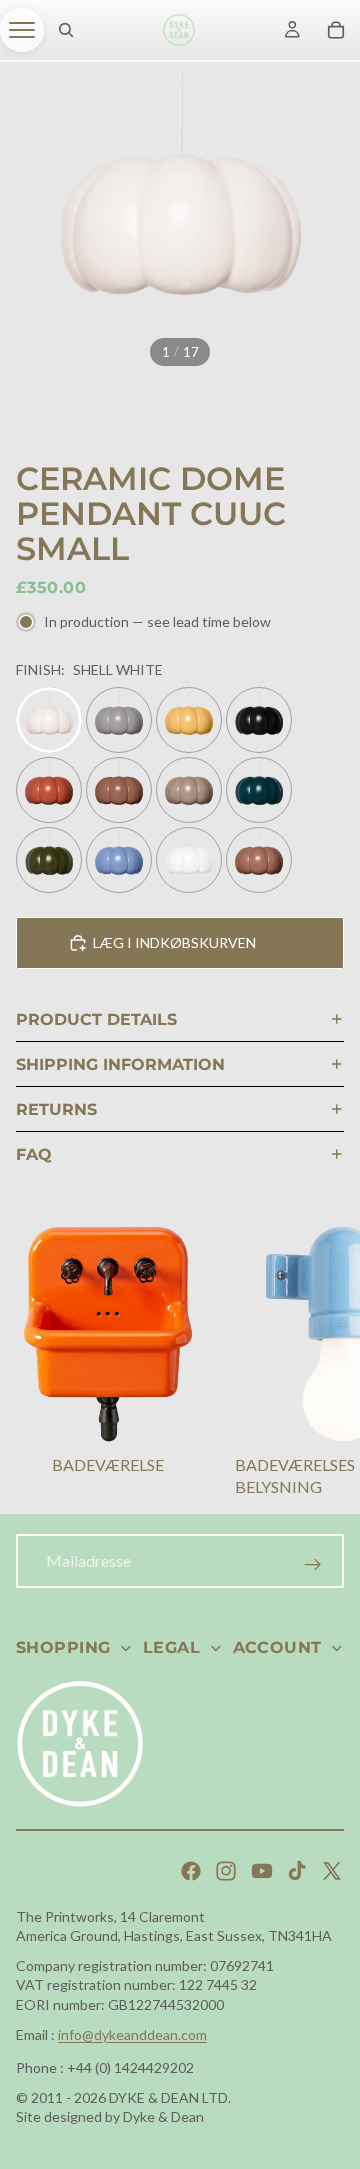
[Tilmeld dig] (313, 1565)
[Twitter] (332, 1871)
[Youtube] (262, 1871)
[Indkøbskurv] (336, 30)
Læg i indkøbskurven (174, 942)
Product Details (96, 1019)
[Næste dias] (320, 1365)
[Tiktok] (297, 1871)
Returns (56, 1109)
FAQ (34, 1154)
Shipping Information (120, 1064)
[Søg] (66, 30)
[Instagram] (226, 1871)
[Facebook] (191, 1871)
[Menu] (22, 30)
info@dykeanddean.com (132, 2034)
